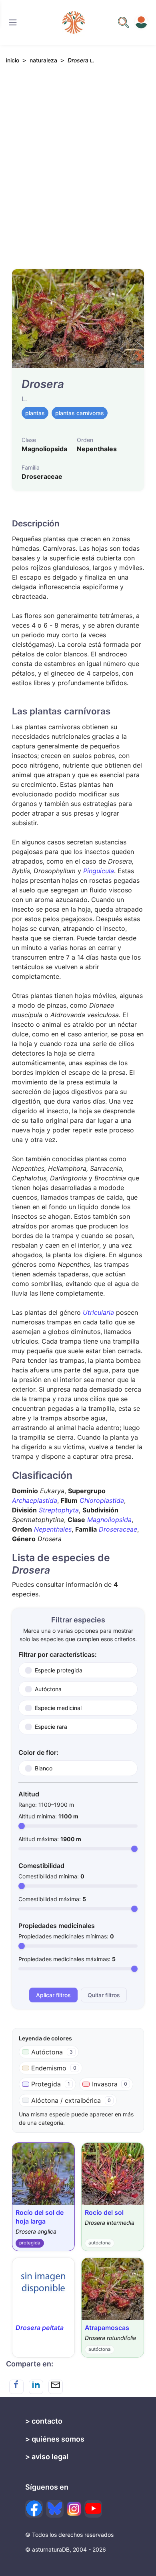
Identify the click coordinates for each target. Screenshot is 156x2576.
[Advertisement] (78, 170)
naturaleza (43, 60)
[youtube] (93, 2509)
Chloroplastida (102, 1500)
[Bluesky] (55, 2509)
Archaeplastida (35, 1500)
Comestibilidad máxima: (52, 1899)
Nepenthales (53, 1529)
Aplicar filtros (53, 1995)
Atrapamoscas (107, 2328)
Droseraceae (118, 1529)
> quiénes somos (55, 2439)
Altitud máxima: (50, 1839)
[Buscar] (13, 22)
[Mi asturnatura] (141, 22)
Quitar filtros (104, 1995)
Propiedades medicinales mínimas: (66, 1936)
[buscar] (124, 22)
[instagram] (74, 2509)
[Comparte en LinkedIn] (36, 2387)
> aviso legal (47, 2457)
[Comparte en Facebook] (16, 2387)
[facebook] (34, 2509)
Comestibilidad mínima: (51, 1876)
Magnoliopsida (109, 1520)
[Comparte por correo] (56, 2387)
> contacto (44, 2421)
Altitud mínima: (48, 1816)
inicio (13, 60)
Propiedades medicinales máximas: (67, 1959)
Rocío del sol (104, 2212)
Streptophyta (59, 1510)
